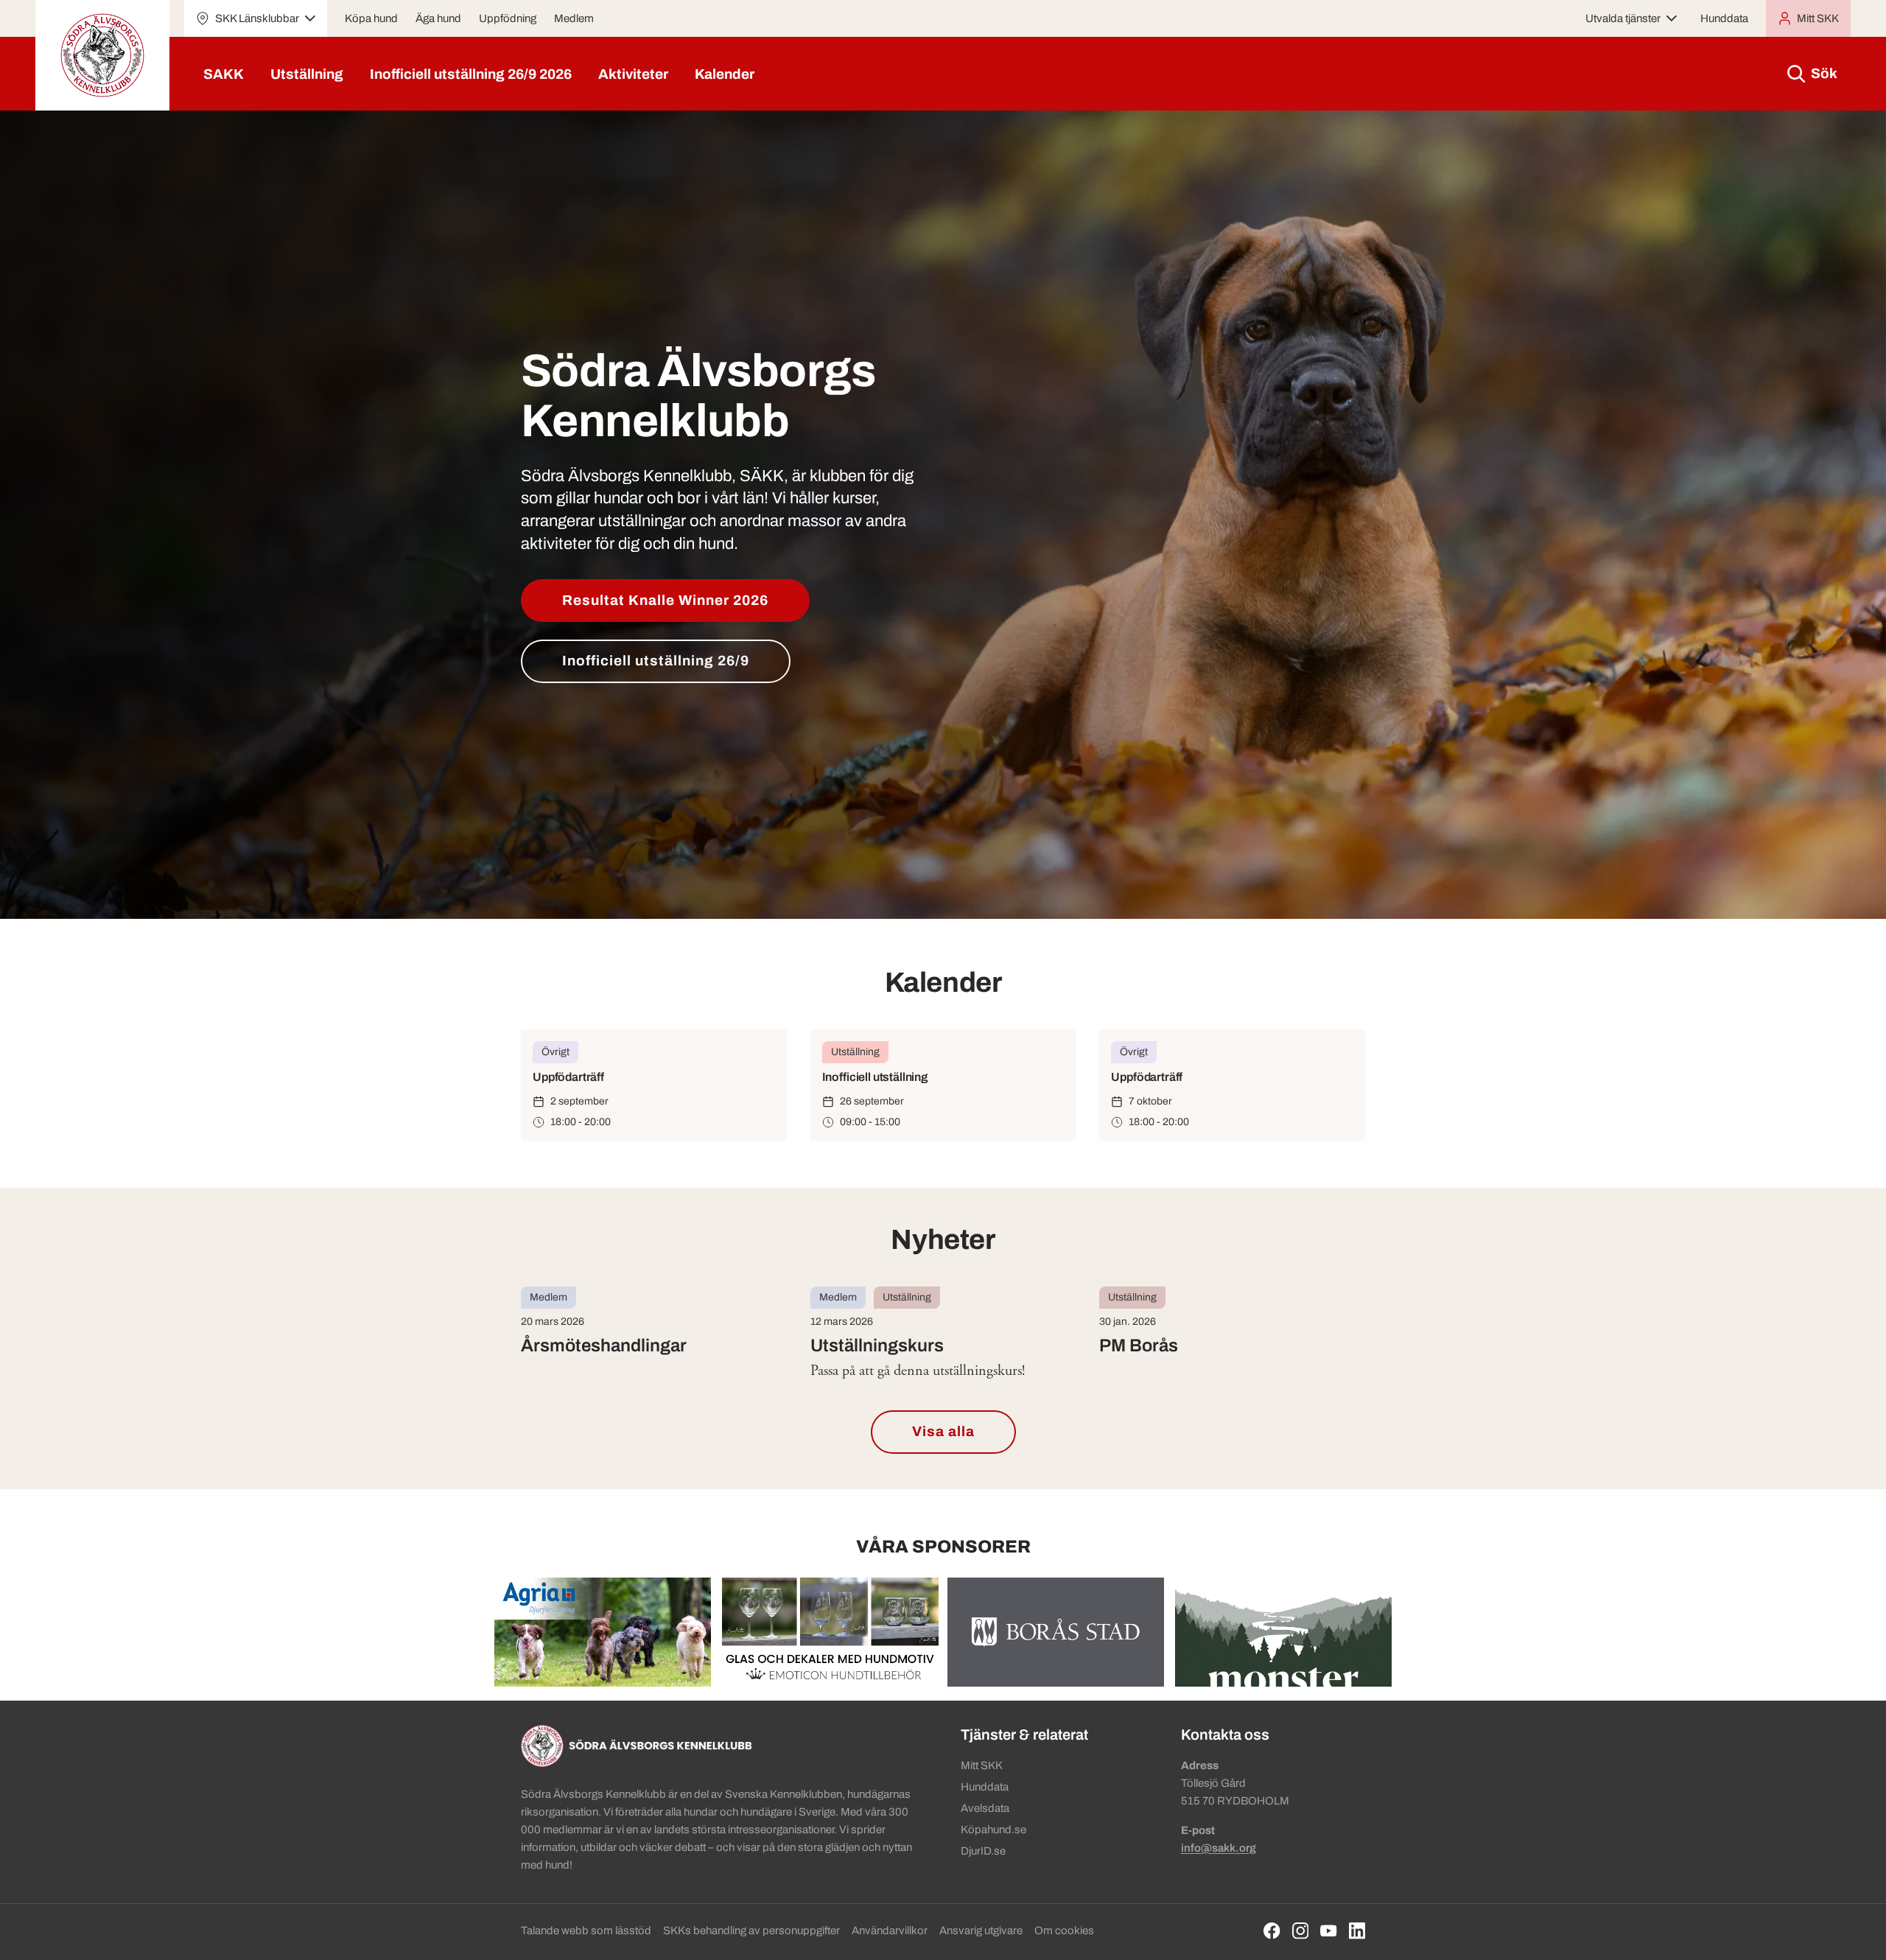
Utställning (307, 74)
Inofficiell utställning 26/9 (656, 661)
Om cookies (1064, 1931)
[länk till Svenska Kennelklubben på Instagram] (1301, 1931)
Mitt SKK (982, 1765)
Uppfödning (508, 18)
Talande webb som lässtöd (586, 1931)
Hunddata (1724, 18)
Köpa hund (371, 18)
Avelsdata (985, 1808)
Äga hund (438, 18)
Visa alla (943, 1431)
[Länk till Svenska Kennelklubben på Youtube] (1329, 1931)
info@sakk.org (1219, 1848)
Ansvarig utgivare (981, 1931)
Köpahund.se (993, 1830)
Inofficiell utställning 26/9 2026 (471, 74)
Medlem (574, 18)
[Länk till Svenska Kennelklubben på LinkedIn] (1357, 1931)
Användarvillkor (890, 1931)
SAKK (224, 74)
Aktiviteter (633, 74)
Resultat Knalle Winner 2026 (665, 600)
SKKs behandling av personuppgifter (751, 1931)
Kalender (725, 74)
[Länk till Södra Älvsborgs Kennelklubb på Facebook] (1272, 1931)
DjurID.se (983, 1851)
